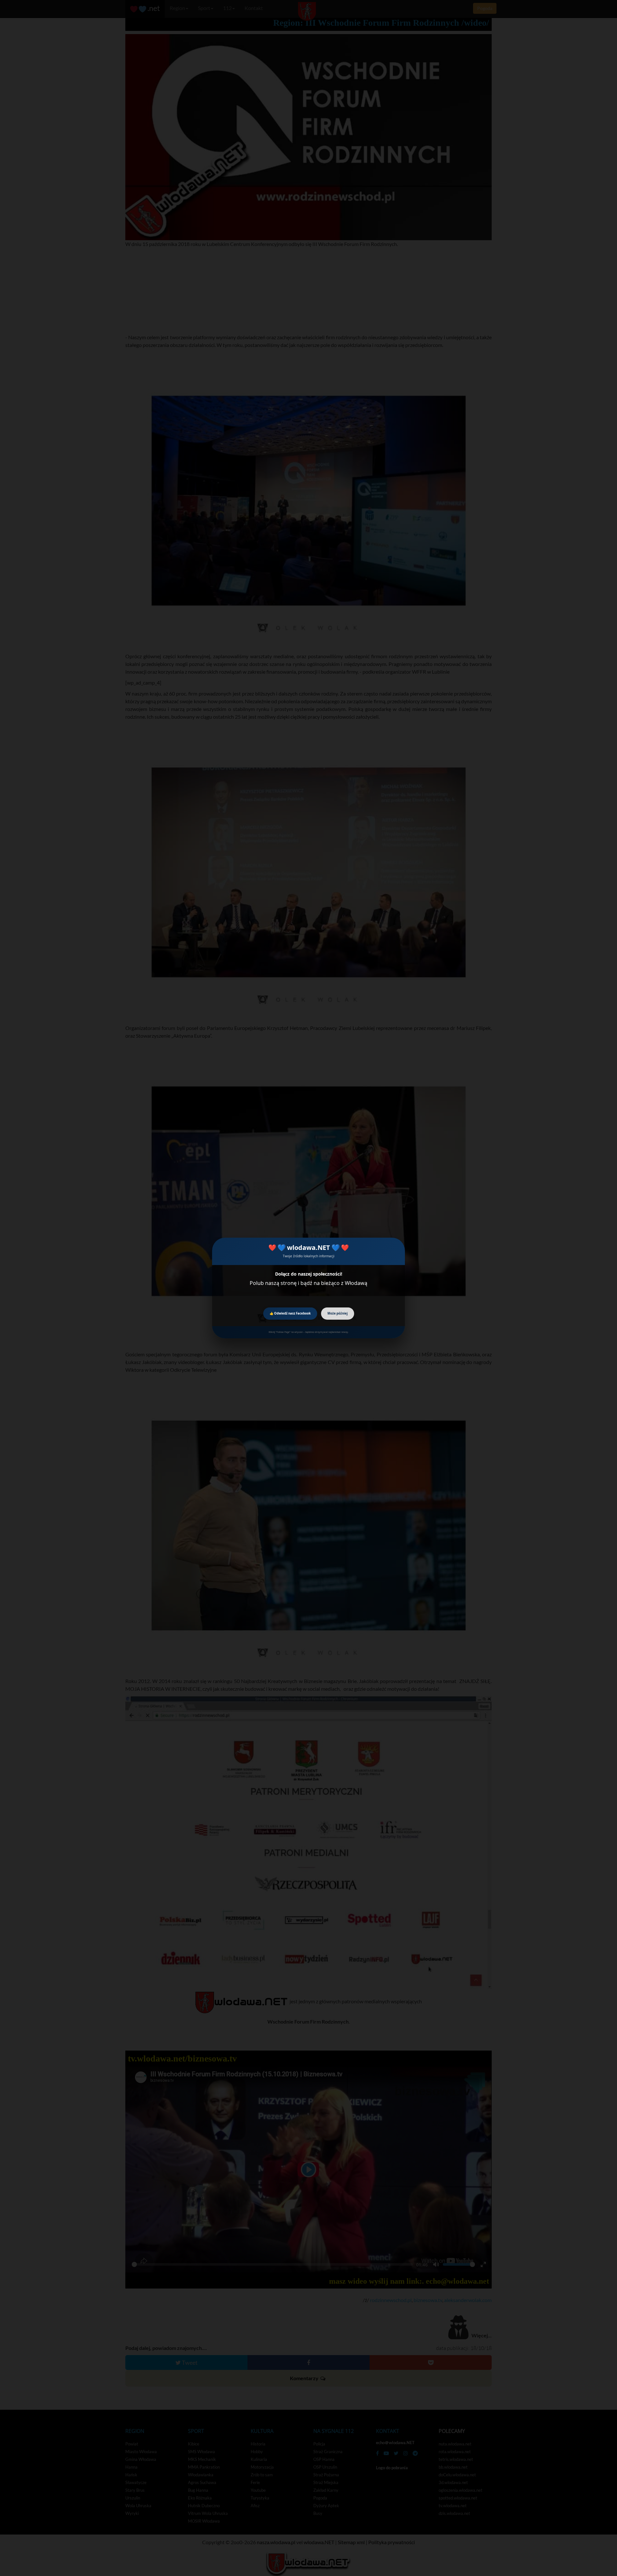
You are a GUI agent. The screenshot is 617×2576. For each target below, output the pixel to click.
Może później (338, 1313)
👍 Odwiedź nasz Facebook (290, 1313)
